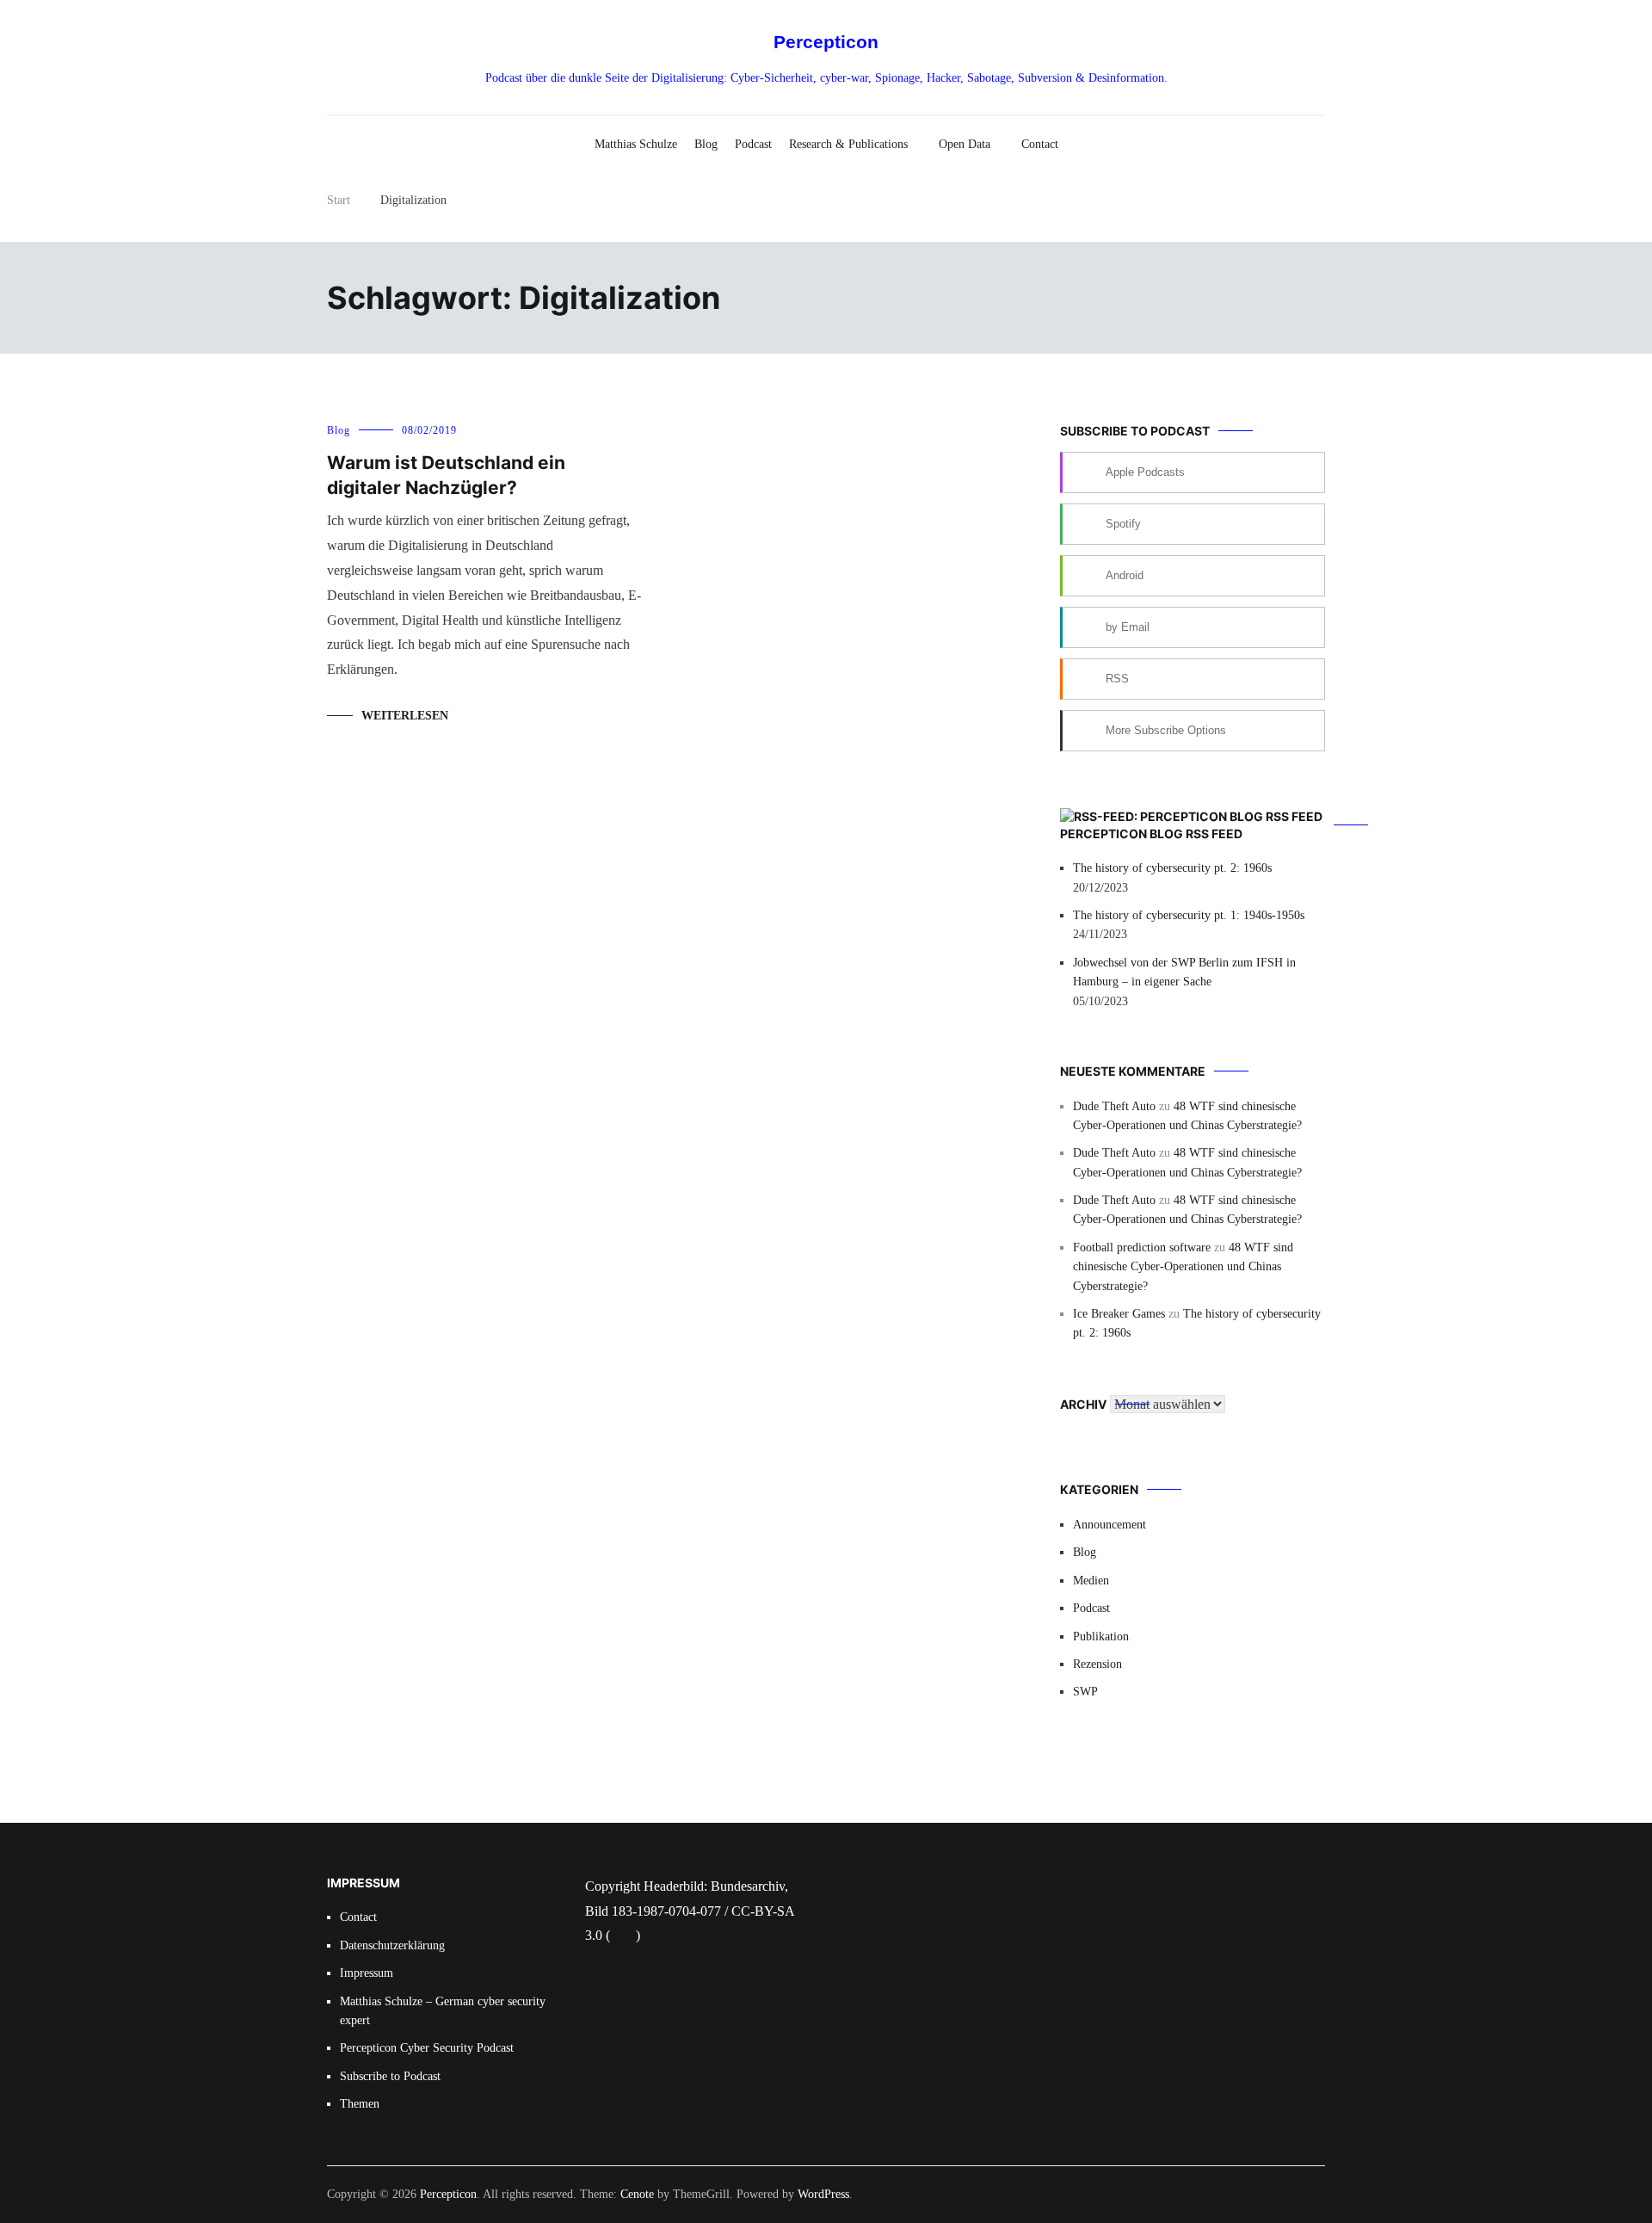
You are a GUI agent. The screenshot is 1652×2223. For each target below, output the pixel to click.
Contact (1040, 144)
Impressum (367, 1973)
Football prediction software (1142, 1247)
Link (623, 1935)
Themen (360, 2104)
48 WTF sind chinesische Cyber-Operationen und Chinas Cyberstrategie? (1183, 1267)
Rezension (1097, 1664)
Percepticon (826, 42)
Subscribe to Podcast (390, 2076)
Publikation (1101, 1636)
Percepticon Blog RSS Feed (1151, 834)
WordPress (823, 2194)
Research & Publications (848, 144)
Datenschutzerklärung (392, 1945)
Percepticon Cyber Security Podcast (427, 2048)
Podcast (753, 144)
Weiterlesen (405, 716)
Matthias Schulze (636, 144)
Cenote (637, 2194)
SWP (1085, 1692)
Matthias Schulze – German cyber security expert (443, 2011)
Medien (1091, 1581)
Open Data (965, 144)
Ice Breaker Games (1119, 1314)
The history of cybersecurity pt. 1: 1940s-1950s (1189, 915)
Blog (706, 144)
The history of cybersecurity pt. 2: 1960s (1172, 868)
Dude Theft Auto (1114, 1106)
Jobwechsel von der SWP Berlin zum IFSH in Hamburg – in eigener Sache (1184, 972)
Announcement (1110, 1525)
